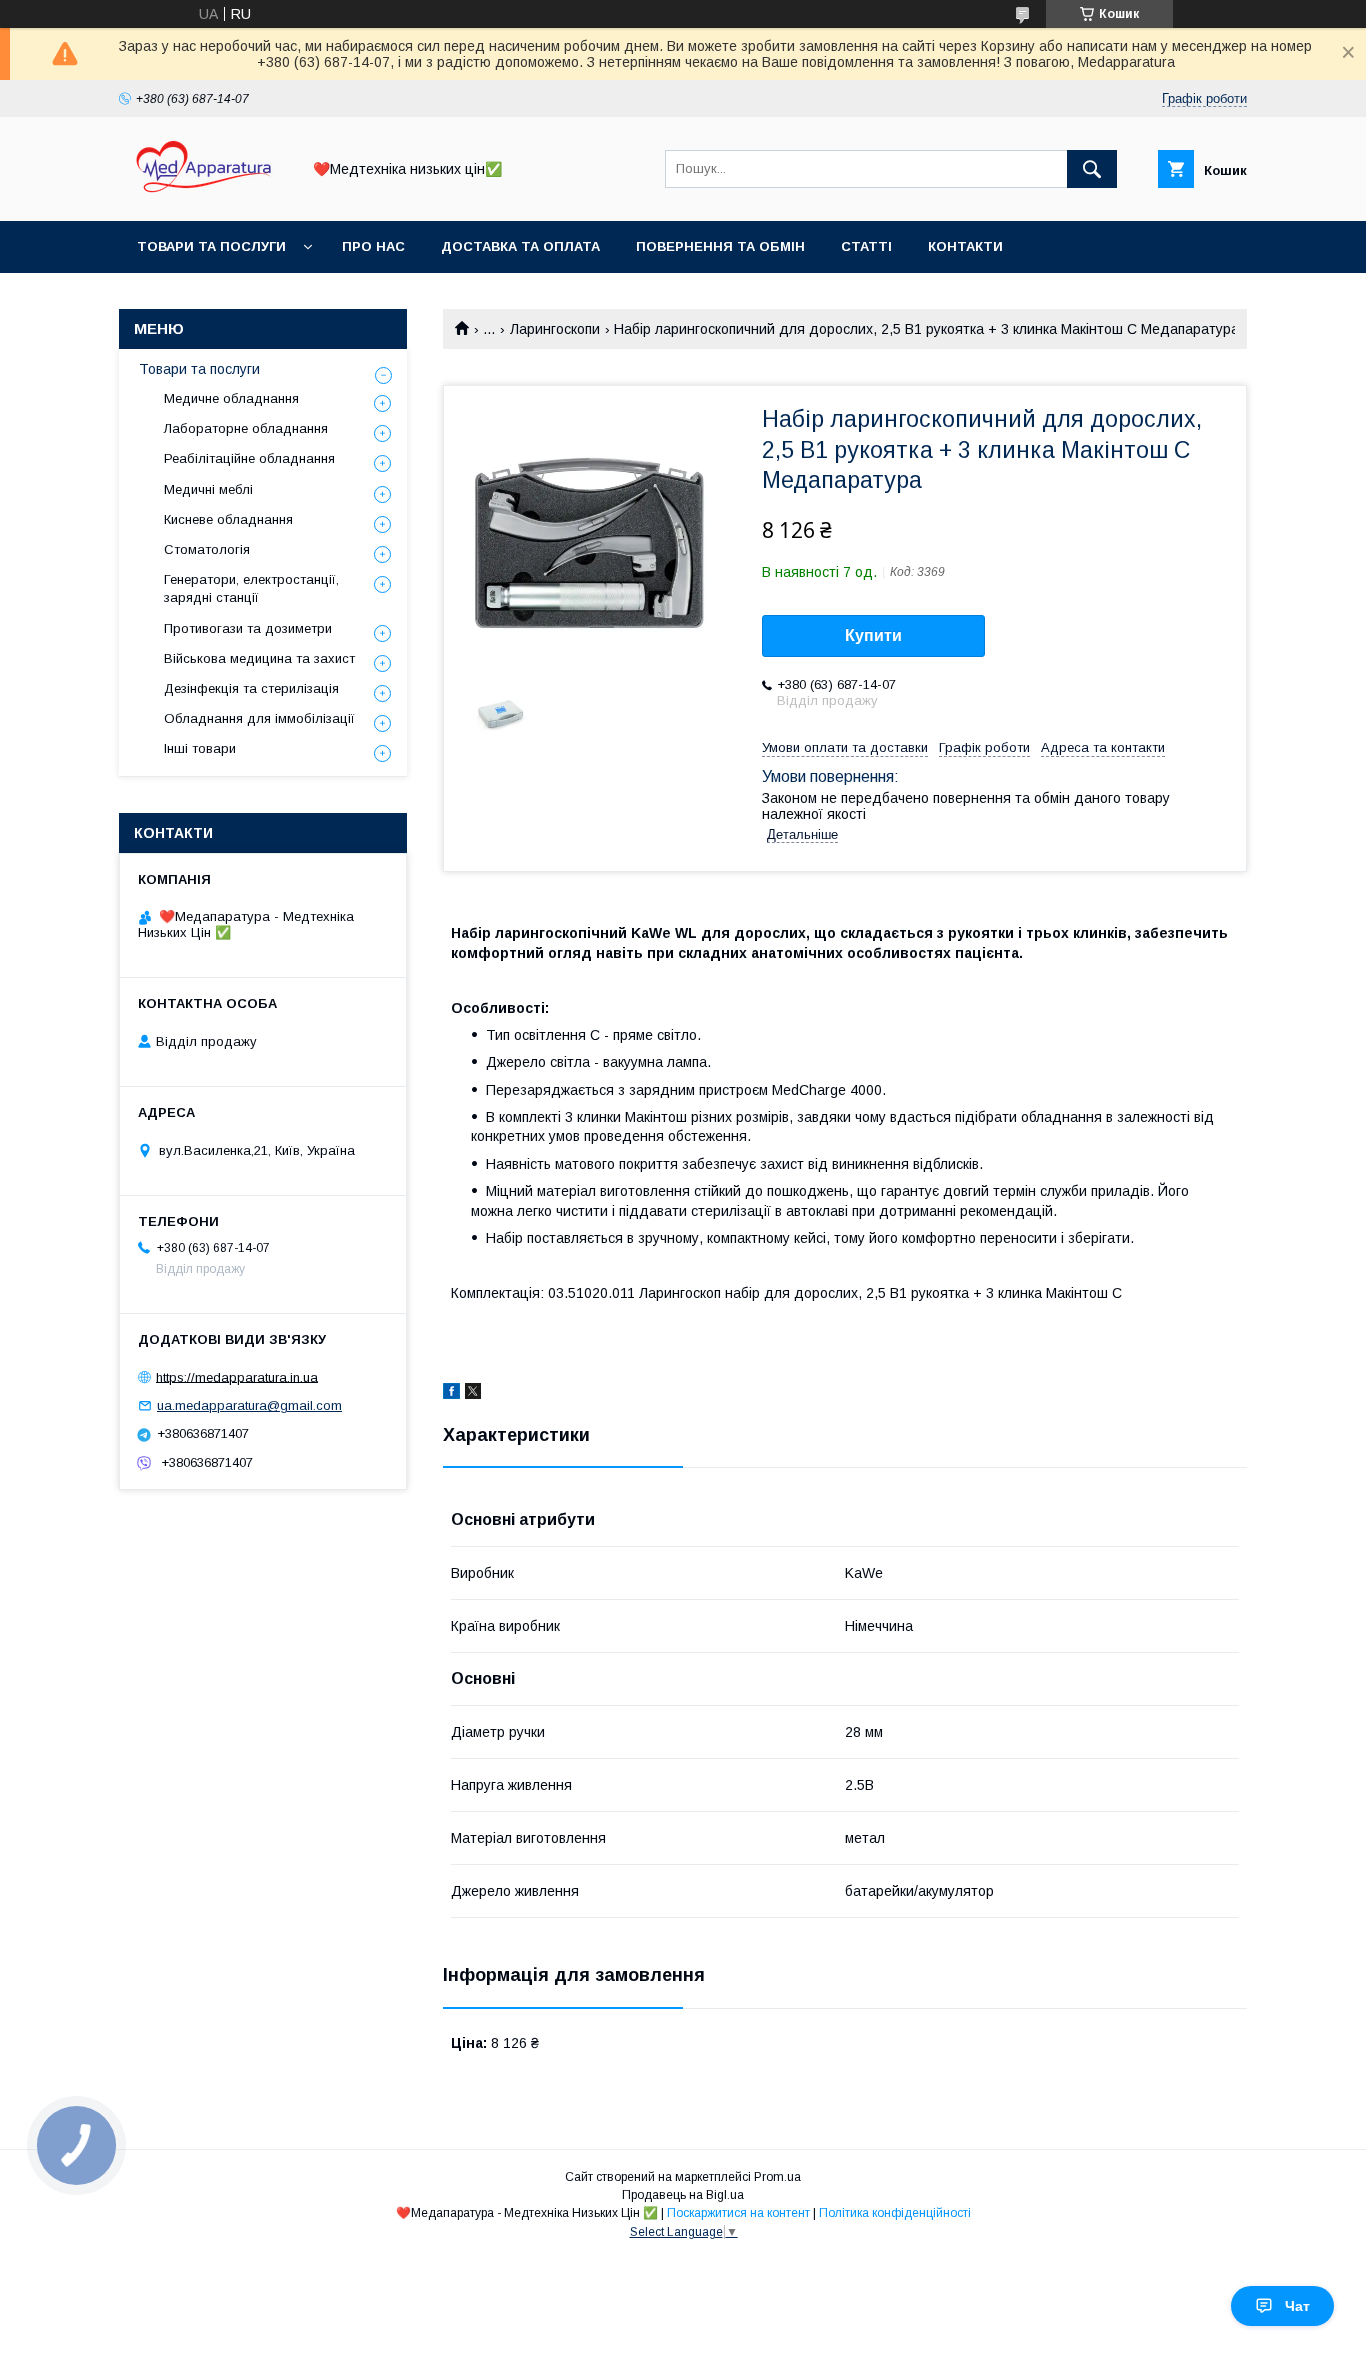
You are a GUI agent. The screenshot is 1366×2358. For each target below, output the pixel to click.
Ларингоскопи (555, 329)
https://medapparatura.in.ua (237, 1376)
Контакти (965, 246)
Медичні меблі (208, 489)
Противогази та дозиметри (248, 628)
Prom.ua (777, 2177)
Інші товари (200, 748)
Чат (1297, 2306)
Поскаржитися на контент (738, 2213)
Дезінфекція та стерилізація (251, 688)
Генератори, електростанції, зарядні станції (251, 588)
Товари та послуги (211, 246)
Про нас (373, 246)
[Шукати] (1092, 169)
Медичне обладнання (231, 398)
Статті (866, 246)
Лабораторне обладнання (246, 428)
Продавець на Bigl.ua (683, 2195)
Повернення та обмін (720, 246)
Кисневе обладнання (228, 519)
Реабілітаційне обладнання (249, 458)
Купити (873, 635)
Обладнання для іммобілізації (259, 718)
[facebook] (451, 1394)
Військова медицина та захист (259, 658)
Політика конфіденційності (895, 2213)
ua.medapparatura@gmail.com (249, 1405)
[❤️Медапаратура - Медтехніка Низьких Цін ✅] (204, 195)
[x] (473, 1394)
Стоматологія (207, 549)
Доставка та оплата (520, 246)
